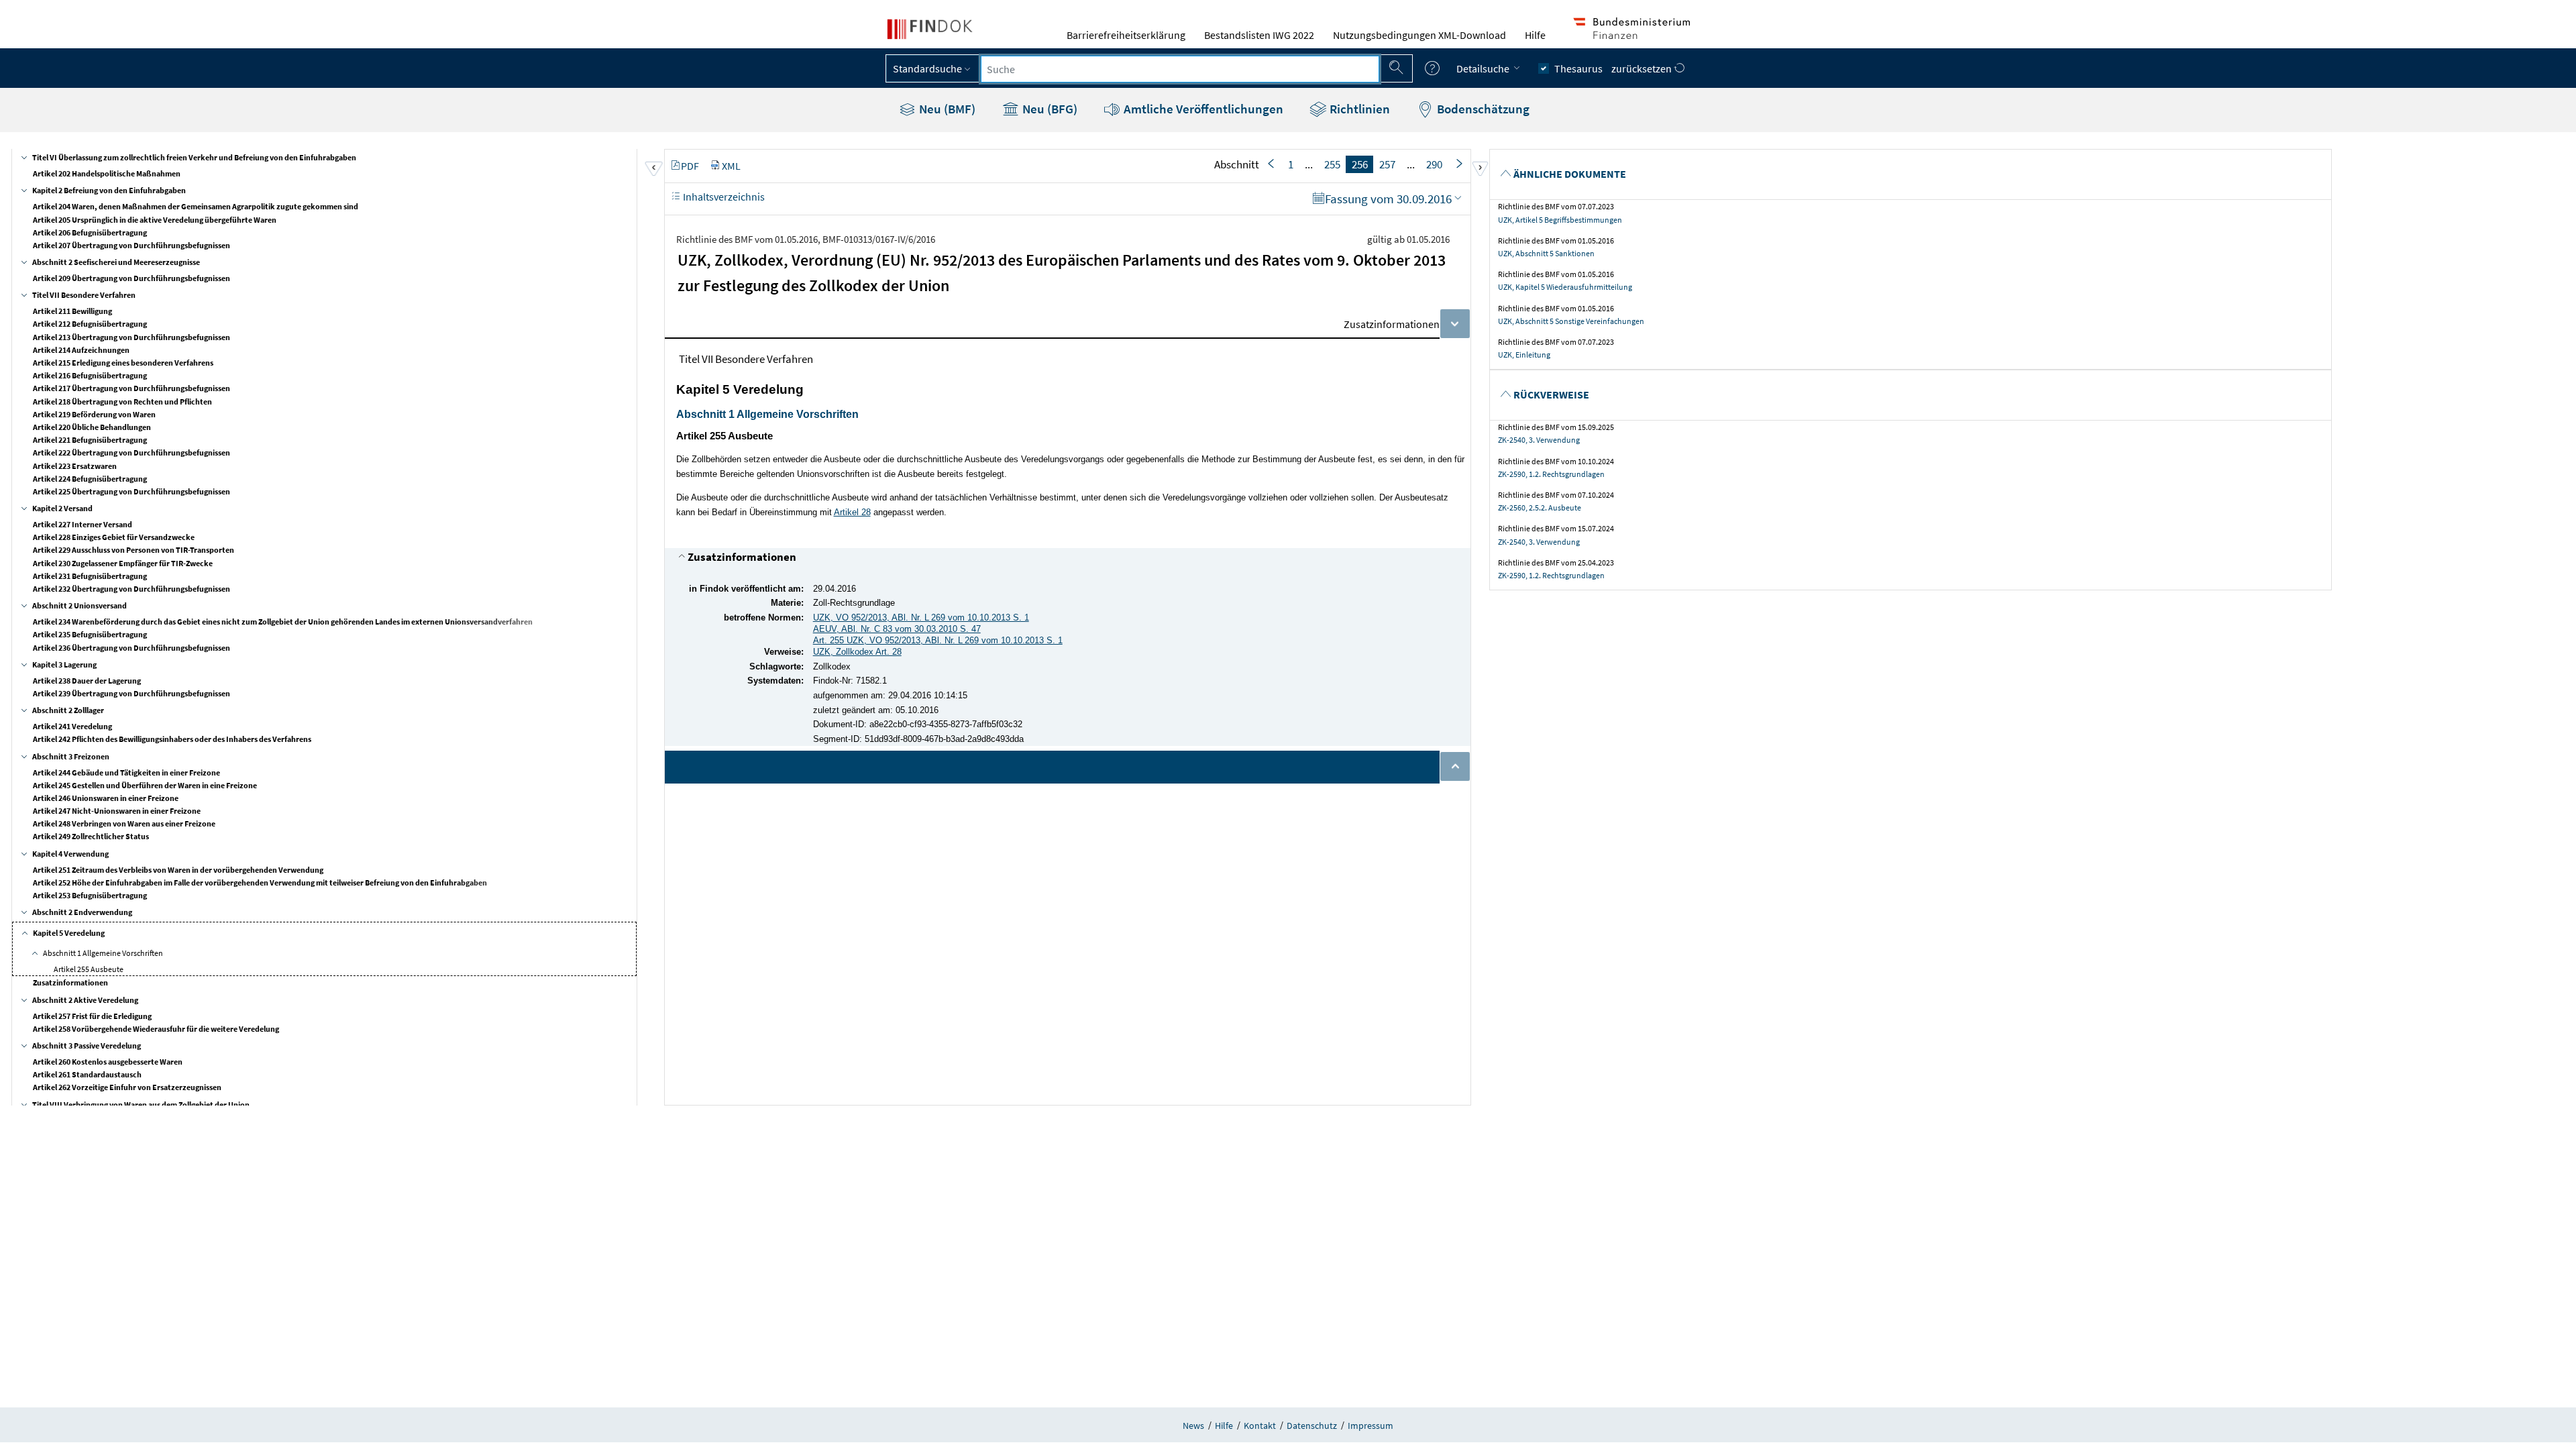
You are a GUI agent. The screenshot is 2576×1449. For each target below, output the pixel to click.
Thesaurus (1578, 68)
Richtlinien (1358, 109)
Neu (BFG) (1049, 109)
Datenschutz (1312, 1426)
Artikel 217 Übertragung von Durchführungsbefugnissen (131, 388)
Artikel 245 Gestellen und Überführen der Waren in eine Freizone (145, 785)
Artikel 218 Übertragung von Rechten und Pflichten (122, 401)
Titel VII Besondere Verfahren (84, 295)
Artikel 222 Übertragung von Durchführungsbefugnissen (131, 452)
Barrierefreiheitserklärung (1126, 35)
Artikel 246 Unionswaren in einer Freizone (106, 798)
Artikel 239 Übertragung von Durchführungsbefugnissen (131, 693)
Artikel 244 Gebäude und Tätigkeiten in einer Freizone (126, 772)
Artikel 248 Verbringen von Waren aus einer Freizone (124, 823)
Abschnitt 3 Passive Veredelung (87, 1045)
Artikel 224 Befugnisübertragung (90, 479)
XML (731, 166)
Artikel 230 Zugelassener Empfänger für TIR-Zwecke (123, 563)
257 (1387, 164)
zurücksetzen (1643, 68)
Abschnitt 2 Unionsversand (79, 605)
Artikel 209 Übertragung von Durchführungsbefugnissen (131, 278)
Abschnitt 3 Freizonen (71, 756)
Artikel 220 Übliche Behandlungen (92, 427)
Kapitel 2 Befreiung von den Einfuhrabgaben (109, 190)
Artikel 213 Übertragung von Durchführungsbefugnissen (131, 337)
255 (1332, 164)
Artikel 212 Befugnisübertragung (90, 324)
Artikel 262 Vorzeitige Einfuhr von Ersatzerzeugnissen (127, 1087)
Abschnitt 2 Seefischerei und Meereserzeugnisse (116, 262)
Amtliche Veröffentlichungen (1202, 109)
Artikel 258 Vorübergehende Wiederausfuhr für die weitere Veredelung (156, 1029)
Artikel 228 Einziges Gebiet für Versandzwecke (114, 537)
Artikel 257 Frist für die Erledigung (92, 1016)
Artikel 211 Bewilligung (72, 311)
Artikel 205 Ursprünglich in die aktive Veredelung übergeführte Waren (155, 220)
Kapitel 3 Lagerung (64, 664)
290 (1434, 164)
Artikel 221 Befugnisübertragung (90, 440)
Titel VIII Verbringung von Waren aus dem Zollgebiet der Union (141, 1105)
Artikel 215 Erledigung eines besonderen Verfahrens (123, 363)
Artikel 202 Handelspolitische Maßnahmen (107, 173)
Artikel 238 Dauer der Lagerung (87, 681)
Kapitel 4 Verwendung (70, 854)
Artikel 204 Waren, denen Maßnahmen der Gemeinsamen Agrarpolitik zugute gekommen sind (196, 206)
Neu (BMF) (946, 109)
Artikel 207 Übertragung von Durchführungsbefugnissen (131, 245)
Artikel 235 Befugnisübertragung (90, 634)
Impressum (1371, 1426)
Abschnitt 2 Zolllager (68, 710)
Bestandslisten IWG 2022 (1259, 35)
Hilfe (1535, 35)
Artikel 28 (852, 512)
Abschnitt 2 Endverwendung (82, 912)
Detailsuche (1484, 68)
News (1193, 1426)
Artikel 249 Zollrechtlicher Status (91, 836)
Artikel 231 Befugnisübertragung (90, 576)
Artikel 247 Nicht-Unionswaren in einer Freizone (117, 811)
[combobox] (1180, 69)
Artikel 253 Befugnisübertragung (90, 895)
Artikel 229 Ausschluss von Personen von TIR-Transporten (133, 550)
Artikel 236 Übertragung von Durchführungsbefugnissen (131, 648)
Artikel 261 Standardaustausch (87, 1074)
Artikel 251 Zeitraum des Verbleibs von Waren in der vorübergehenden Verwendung (178, 870)
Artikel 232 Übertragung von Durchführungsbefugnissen (131, 589)
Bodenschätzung (1482, 109)
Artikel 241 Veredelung (72, 726)
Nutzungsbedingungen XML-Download (1419, 35)
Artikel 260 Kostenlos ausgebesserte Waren (108, 1062)
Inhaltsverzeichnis (723, 197)
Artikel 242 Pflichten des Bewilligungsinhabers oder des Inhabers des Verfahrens (172, 739)
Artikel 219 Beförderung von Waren (94, 414)
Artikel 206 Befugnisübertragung (90, 232)
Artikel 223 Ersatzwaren (75, 466)
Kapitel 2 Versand (62, 508)
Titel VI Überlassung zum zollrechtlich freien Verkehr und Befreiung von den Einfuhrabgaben (194, 157)
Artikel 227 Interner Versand (83, 524)
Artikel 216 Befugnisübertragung (90, 375)
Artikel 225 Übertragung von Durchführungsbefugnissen (131, 491)
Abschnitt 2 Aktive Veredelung (85, 1000)
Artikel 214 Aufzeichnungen (81, 350)
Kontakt (1260, 1426)
